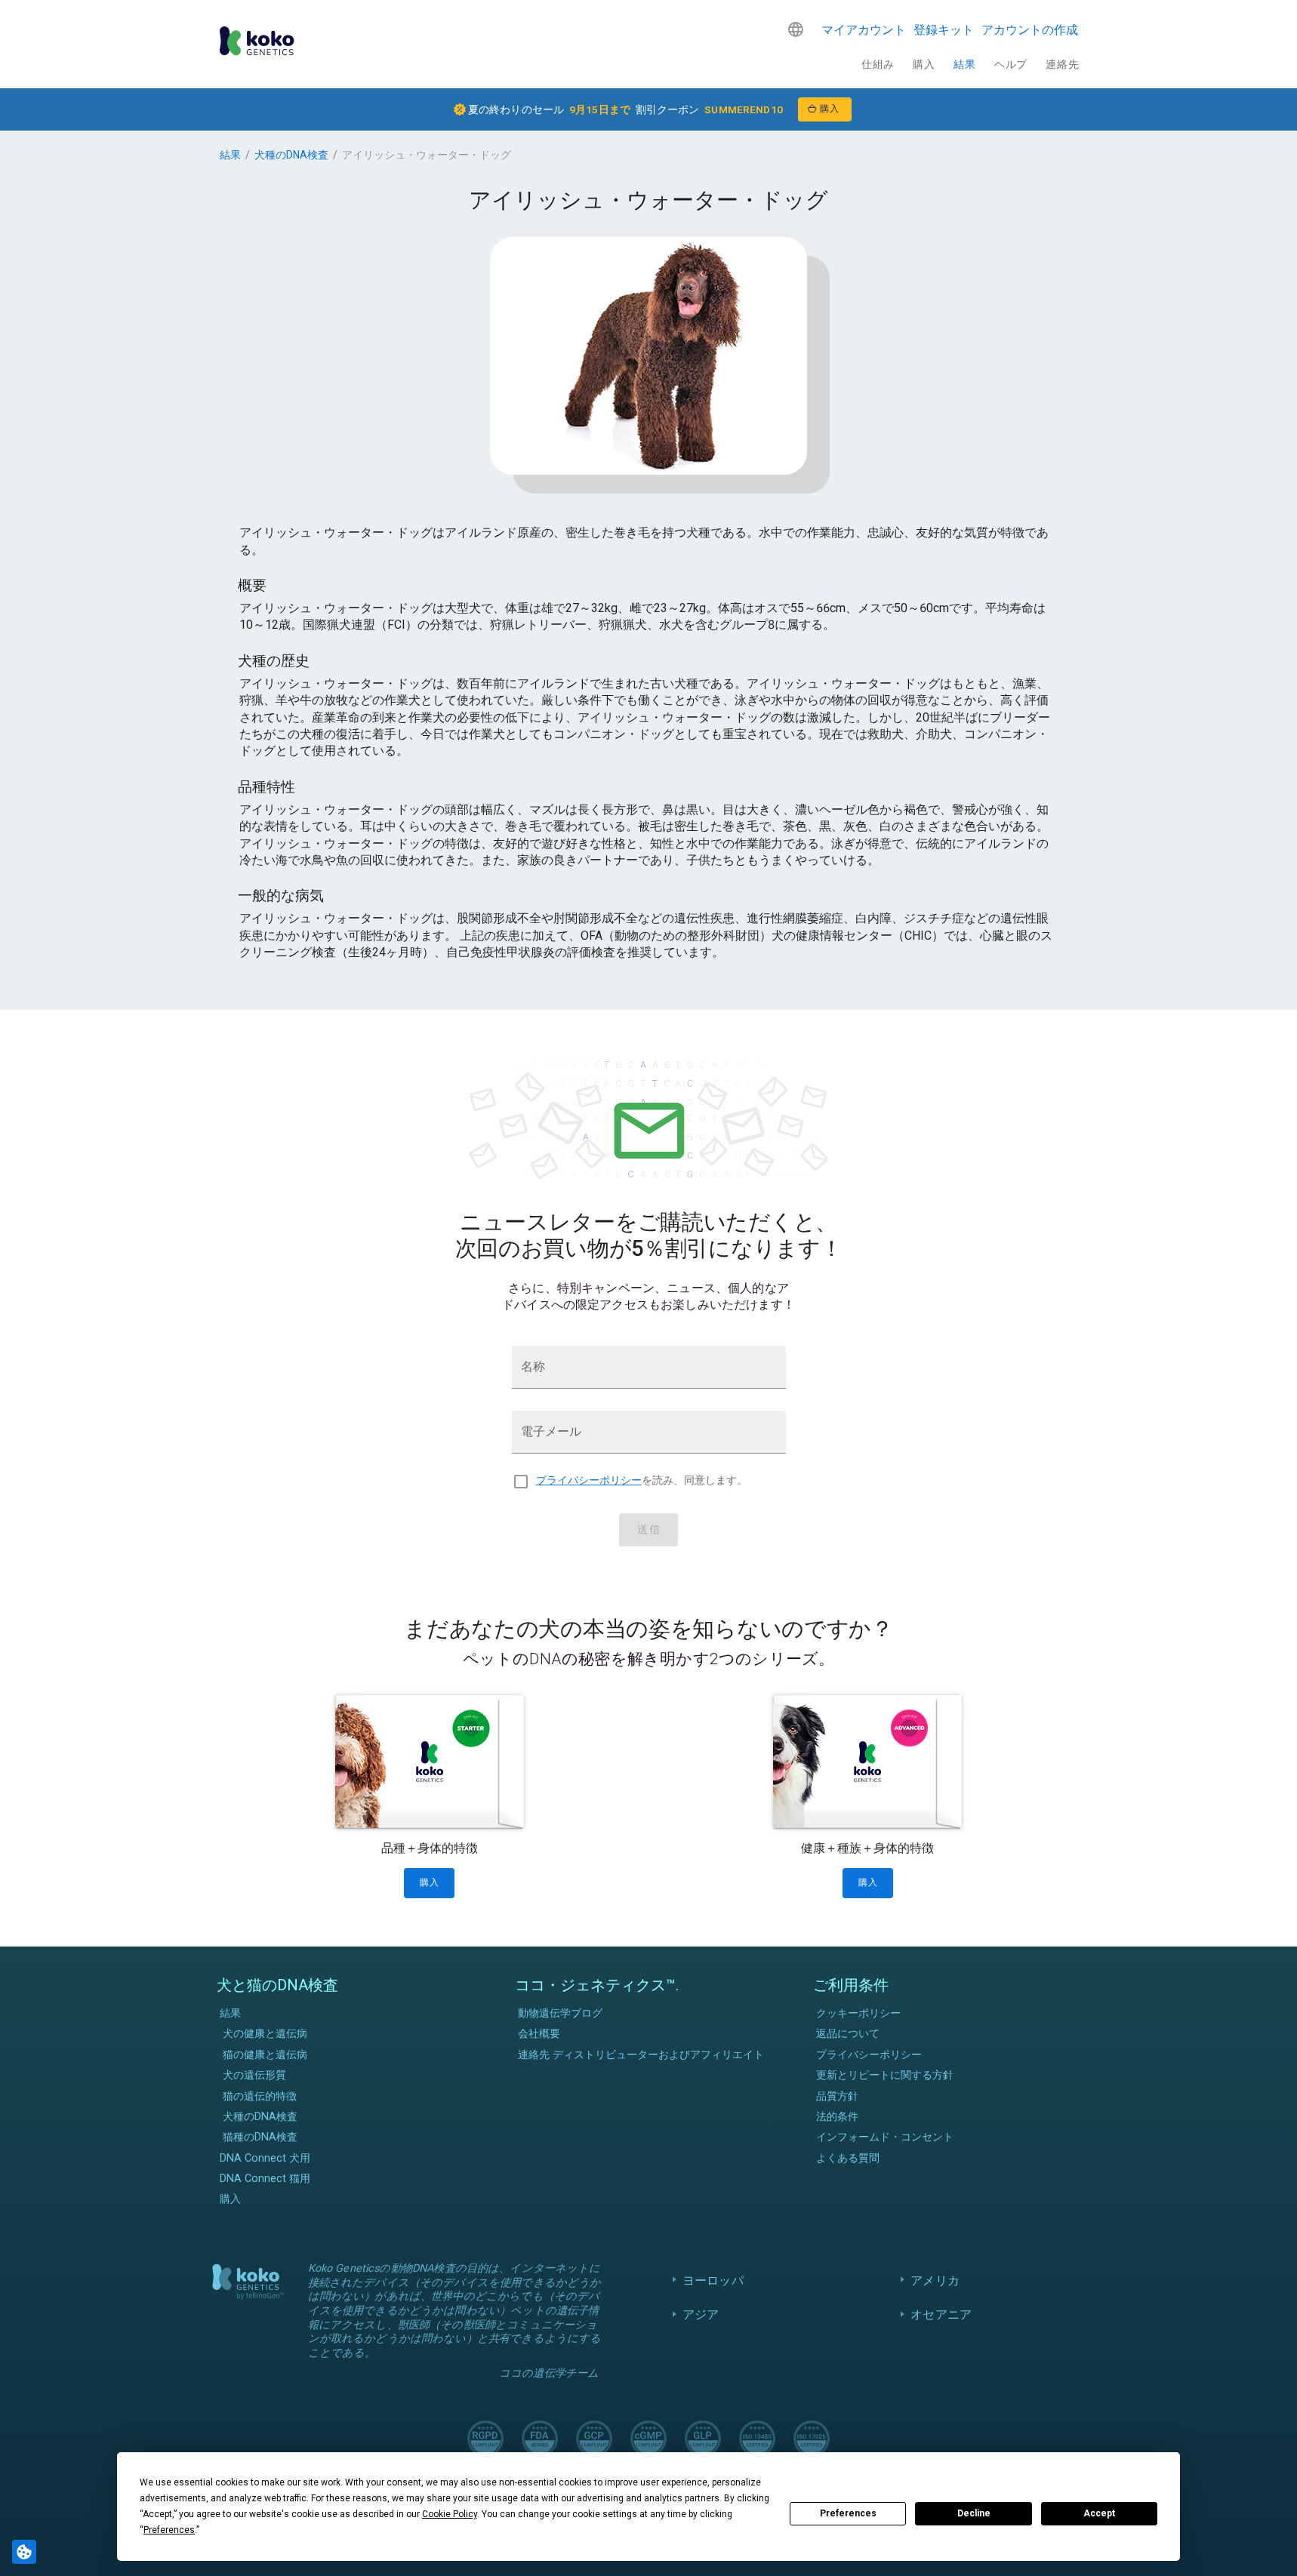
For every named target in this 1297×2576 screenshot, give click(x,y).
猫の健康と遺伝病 (265, 2055)
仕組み (878, 64)
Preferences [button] (169, 2530)
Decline (974, 2513)
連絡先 (1062, 64)
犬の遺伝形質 (254, 2075)
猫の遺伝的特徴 (260, 2096)
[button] (796, 29)
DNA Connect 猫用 (265, 2179)
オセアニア (941, 2314)
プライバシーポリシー (589, 1480)
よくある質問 (848, 2158)
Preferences (848, 2513)
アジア (701, 2314)
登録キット (944, 30)
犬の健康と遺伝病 (265, 2034)
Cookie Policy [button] (450, 2514)
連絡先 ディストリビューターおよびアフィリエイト (641, 2055)
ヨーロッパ (713, 2281)
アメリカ (935, 2281)
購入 (924, 64)
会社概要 (539, 2034)
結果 (964, 64)
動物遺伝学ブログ (560, 2013)
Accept (1099, 2513)
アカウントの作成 (1030, 30)
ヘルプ (1011, 64)
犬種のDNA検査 (291, 155)
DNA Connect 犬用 (265, 2158)
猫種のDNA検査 (260, 2137)
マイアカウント (864, 30)
